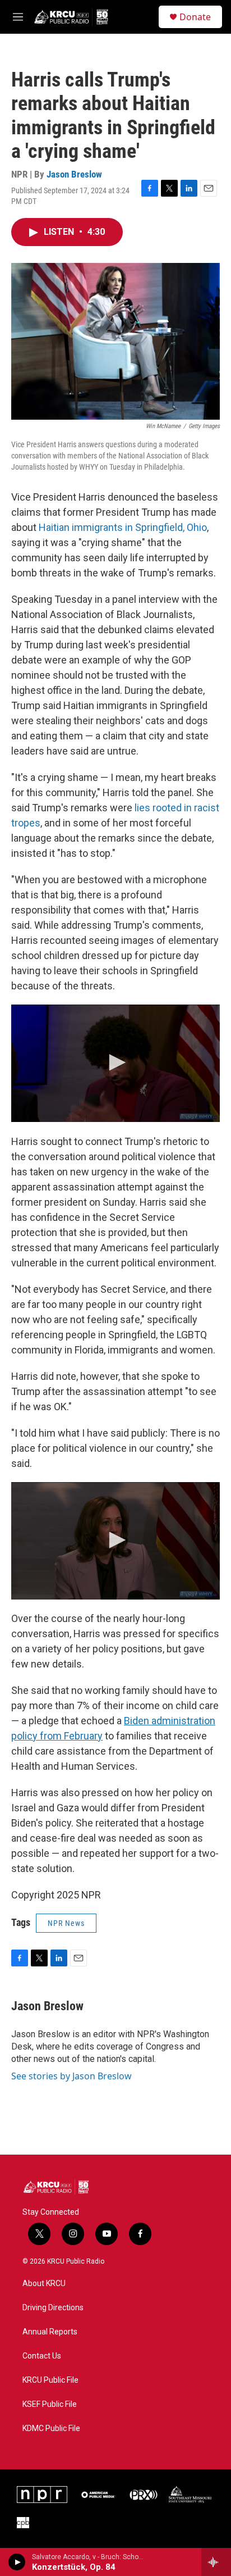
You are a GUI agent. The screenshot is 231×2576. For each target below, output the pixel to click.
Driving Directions (53, 2308)
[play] (17, 2562)
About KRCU (44, 2284)
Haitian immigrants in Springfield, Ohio (123, 527)
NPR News (66, 1923)
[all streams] (216, 2562)
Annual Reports (50, 2332)
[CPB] (23, 2523)
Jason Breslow (74, 174)
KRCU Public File (50, 2380)
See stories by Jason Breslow (71, 2076)
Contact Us (42, 2356)
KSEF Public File (50, 2404)
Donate (195, 17)
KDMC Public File (51, 2429)
